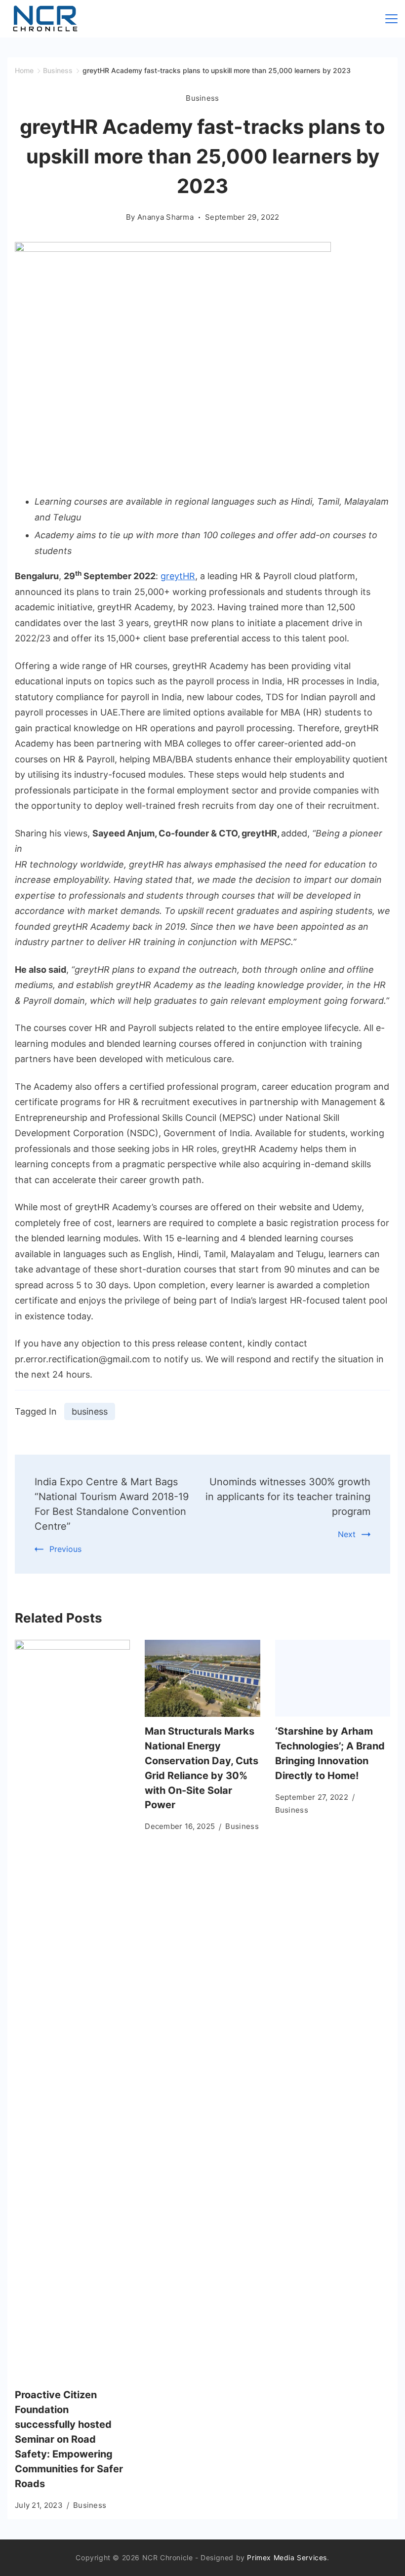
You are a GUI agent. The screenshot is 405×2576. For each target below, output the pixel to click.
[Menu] (391, 19)
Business (202, 98)
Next (347, 1534)
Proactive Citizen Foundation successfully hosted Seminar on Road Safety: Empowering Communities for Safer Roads (69, 2439)
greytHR (178, 576)
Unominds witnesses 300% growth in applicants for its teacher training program (288, 1497)
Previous (65, 1549)
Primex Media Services (287, 2557)
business (90, 1411)
